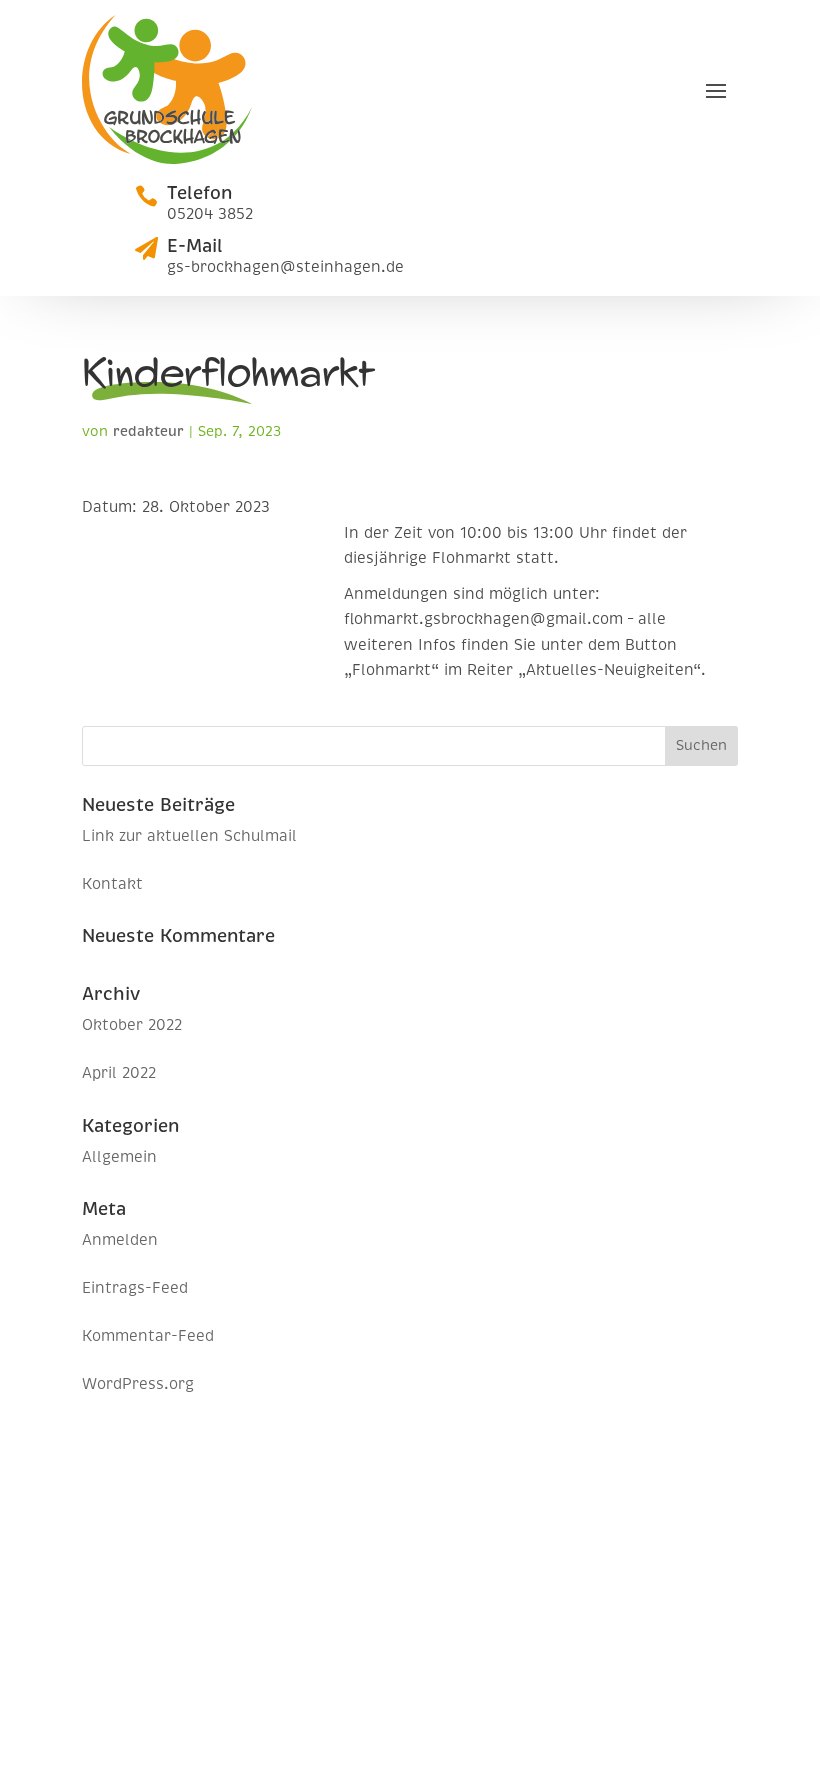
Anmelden (120, 1240)
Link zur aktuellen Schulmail (189, 836)
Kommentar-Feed (148, 1336)
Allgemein (119, 1157)
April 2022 (119, 1073)
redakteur (148, 431)
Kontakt (112, 884)
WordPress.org (138, 1384)
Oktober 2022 (132, 1025)
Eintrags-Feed (135, 1288)
